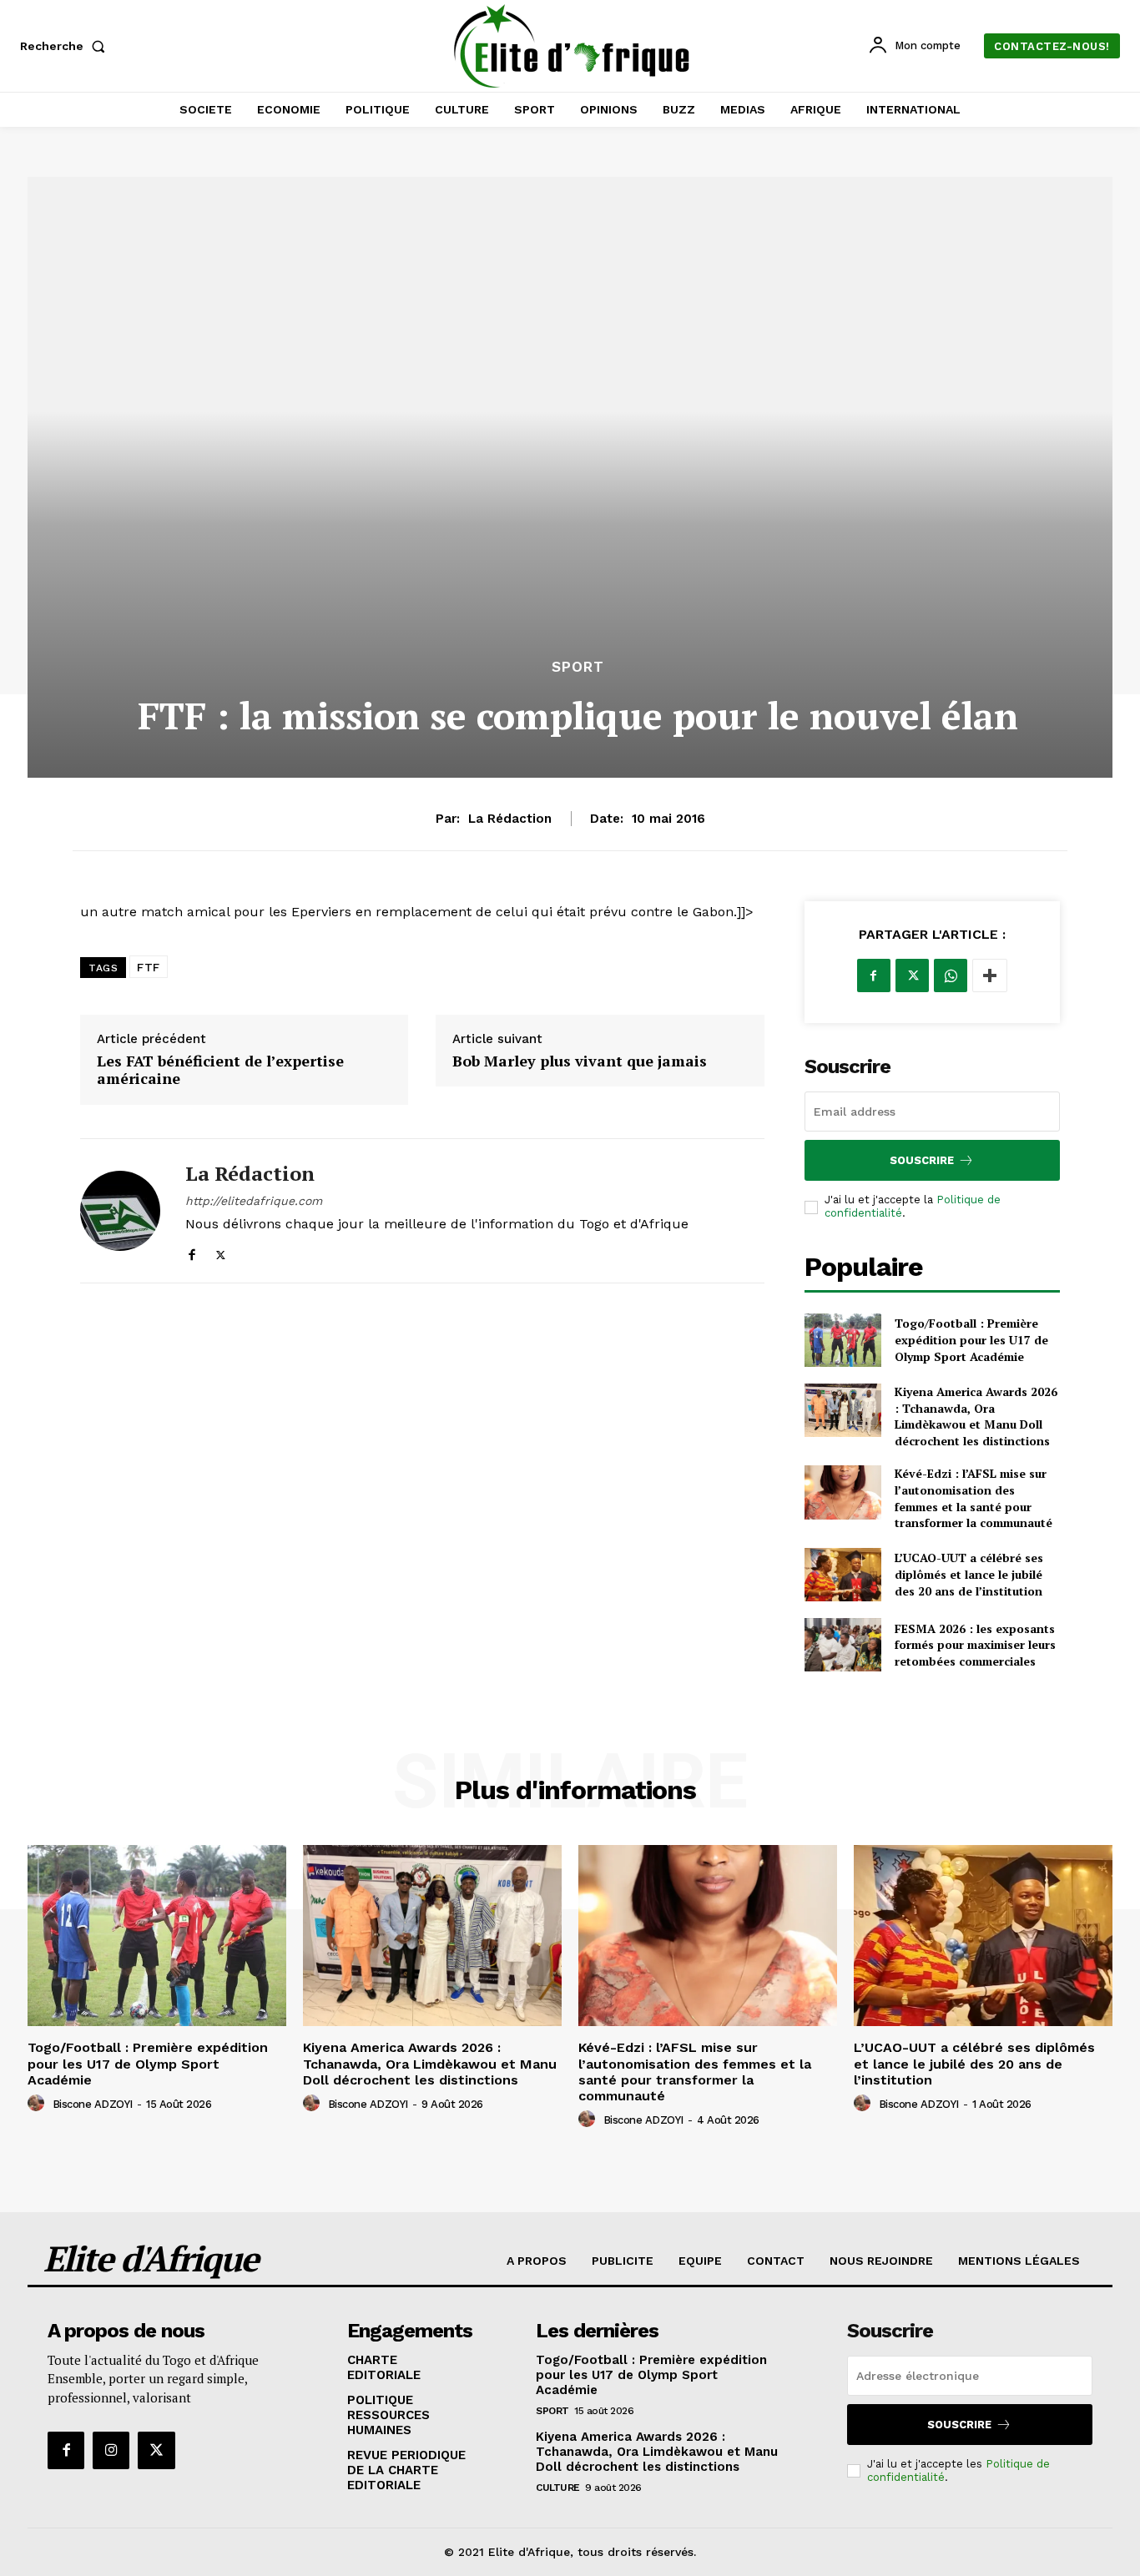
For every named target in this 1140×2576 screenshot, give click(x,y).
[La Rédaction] (120, 1211)
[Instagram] (111, 2450)
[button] (66, 46)
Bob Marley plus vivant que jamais (580, 1061)
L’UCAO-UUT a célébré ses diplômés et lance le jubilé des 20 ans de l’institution (969, 1574)
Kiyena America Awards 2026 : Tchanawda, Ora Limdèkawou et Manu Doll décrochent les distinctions (976, 1416)
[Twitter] (221, 1251)
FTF (149, 967)
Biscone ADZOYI (93, 2104)
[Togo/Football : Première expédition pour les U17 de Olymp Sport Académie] (843, 1340)
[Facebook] (192, 1251)
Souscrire (922, 1160)
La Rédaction (510, 819)
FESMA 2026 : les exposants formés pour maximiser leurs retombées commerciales (975, 1645)
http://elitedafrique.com (254, 1201)
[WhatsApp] (951, 975)
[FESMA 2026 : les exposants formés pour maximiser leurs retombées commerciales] (843, 1645)
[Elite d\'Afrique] (572, 46)
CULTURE (558, 2488)
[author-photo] (38, 2104)
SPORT (578, 667)
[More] (990, 975)
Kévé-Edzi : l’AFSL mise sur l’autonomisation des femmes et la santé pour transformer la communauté (974, 1498)
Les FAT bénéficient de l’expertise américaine (220, 1070)
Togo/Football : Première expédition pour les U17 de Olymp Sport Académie (971, 1339)
